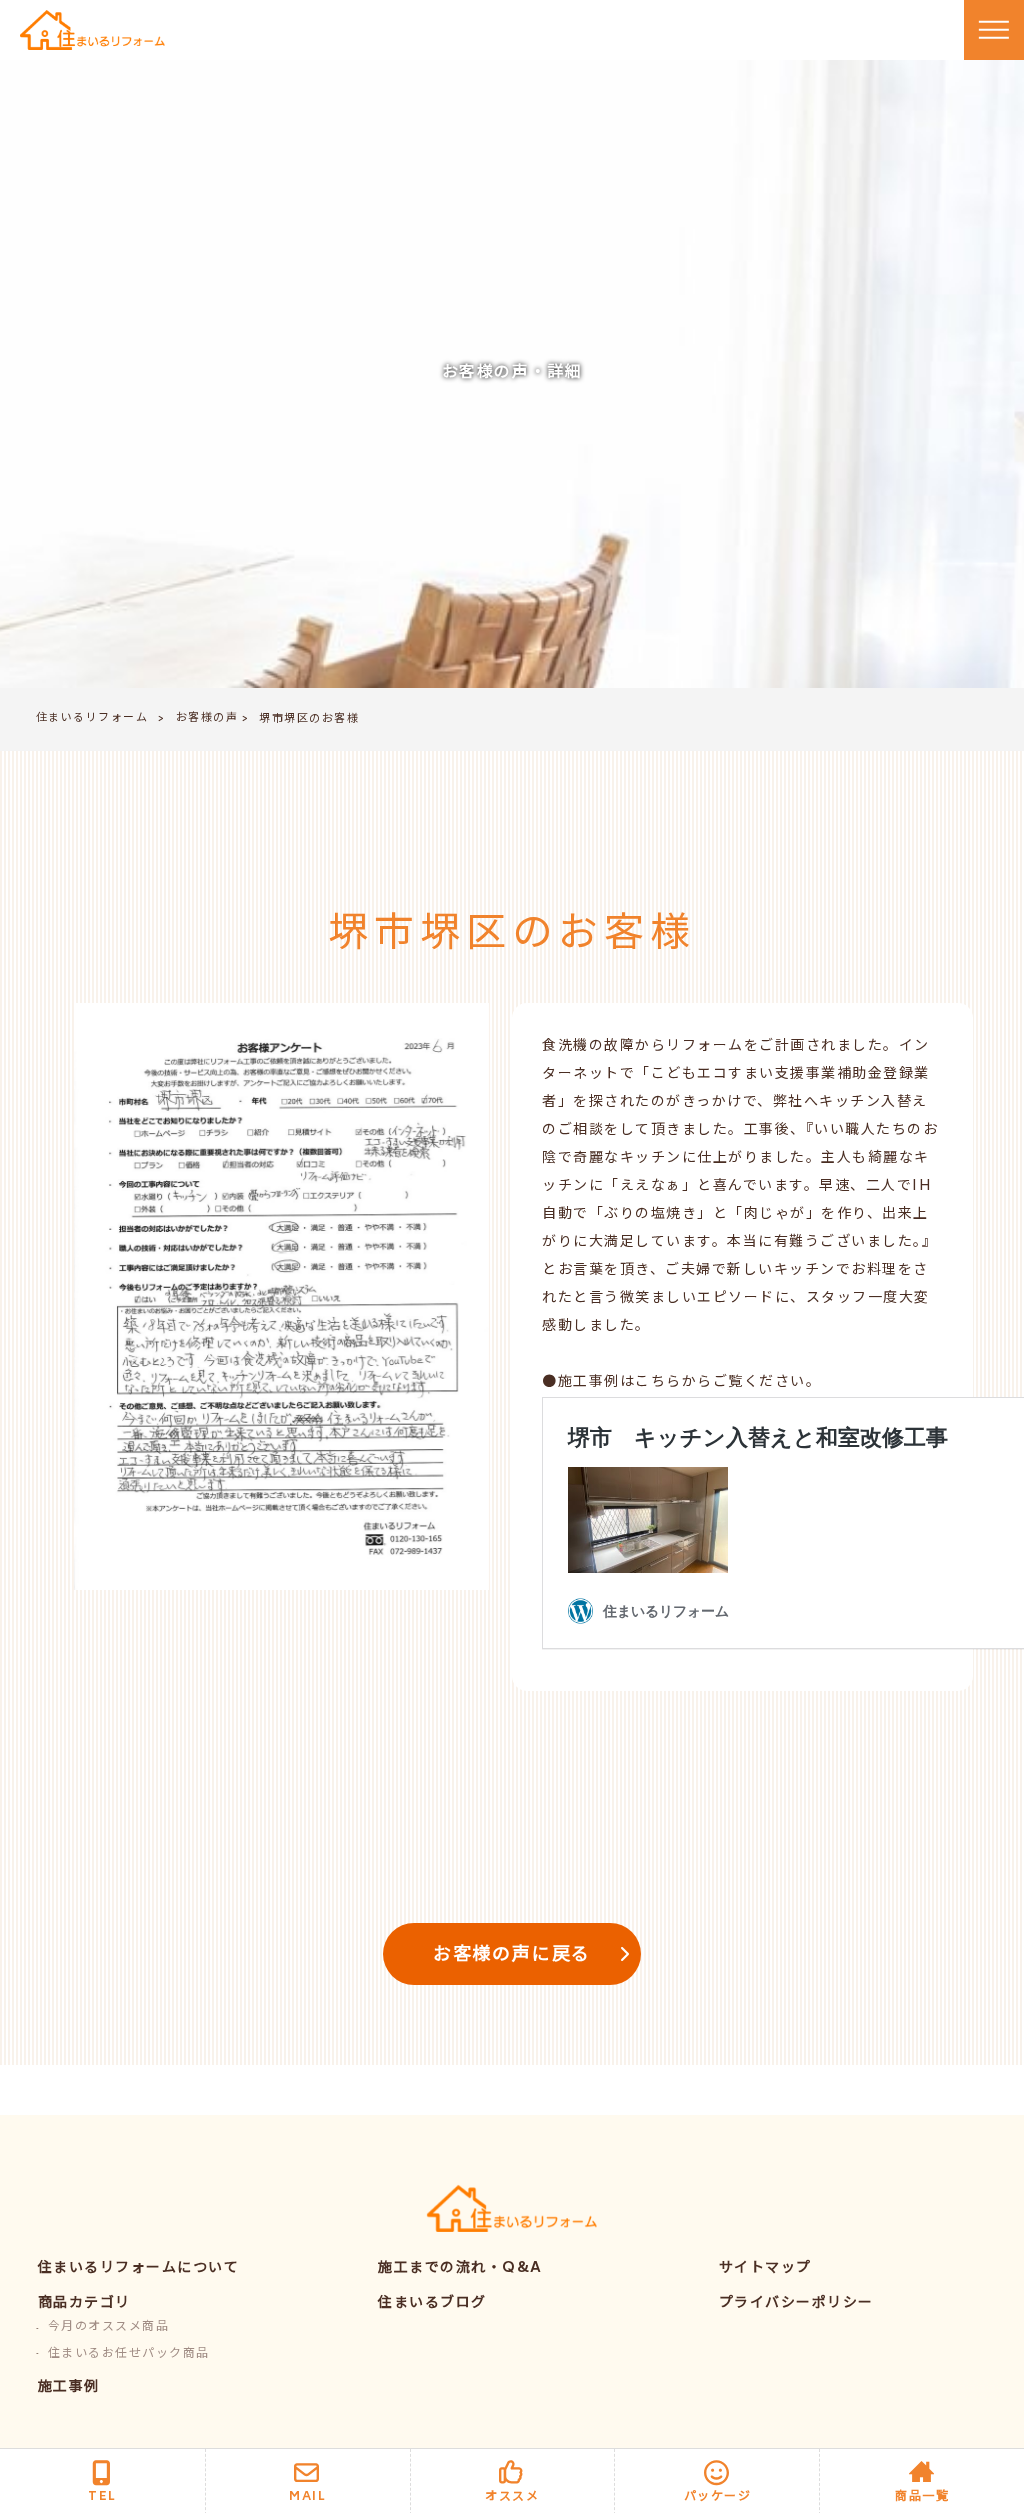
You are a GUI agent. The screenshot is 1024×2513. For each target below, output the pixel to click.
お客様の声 (207, 718)
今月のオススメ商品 (109, 2327)
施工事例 (69, 2387)
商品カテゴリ (84, 2303)
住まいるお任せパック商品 (129, 2354)
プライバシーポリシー (796, 2303)
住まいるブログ (432, 2303)
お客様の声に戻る (512, 1956)
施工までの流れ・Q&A (460, 2268)
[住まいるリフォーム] (92, 30)
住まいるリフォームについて (139, 2268)
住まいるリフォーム (92, 718)
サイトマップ (765, 2268)
